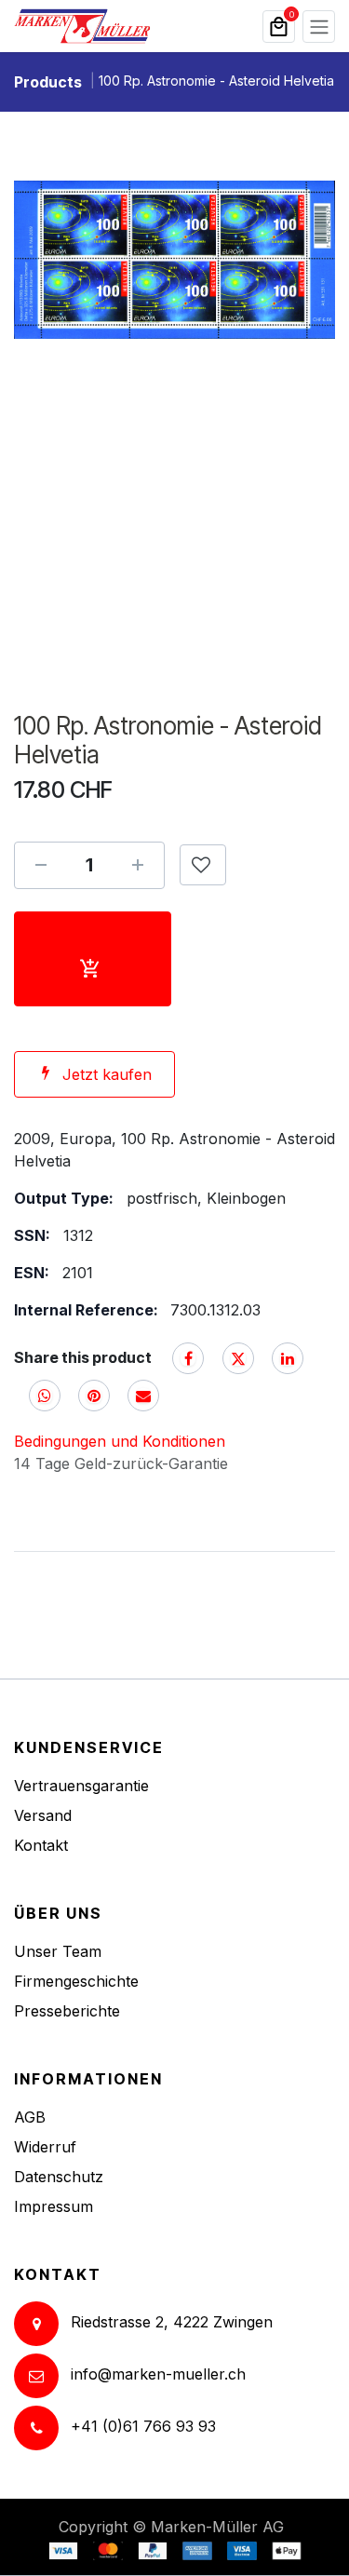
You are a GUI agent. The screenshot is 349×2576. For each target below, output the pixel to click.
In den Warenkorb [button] (93, 959)
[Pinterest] (94, 1396)
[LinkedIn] (288, 1358)
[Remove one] (41, 865)
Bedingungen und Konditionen (120, 1441)
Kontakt (41, 1845)
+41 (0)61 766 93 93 (143, 2427)
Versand (43, 1815)
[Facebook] (188, 1358)
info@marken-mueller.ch (158, 2375)
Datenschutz (59, 2177)
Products (48, 82)
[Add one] (138, 865)
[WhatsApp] (45, 1396)
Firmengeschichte (76, 1981)
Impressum (54, 2206)
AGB (30, 2117)
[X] (238, 1358)
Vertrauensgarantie (81, 1786)
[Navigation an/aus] (319, 27)
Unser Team (58, 1951)
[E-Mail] (143, 1396)
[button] (203, 865)
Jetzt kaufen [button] (107, 1074)
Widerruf (45, 2147)
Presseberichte (67, 2011)
